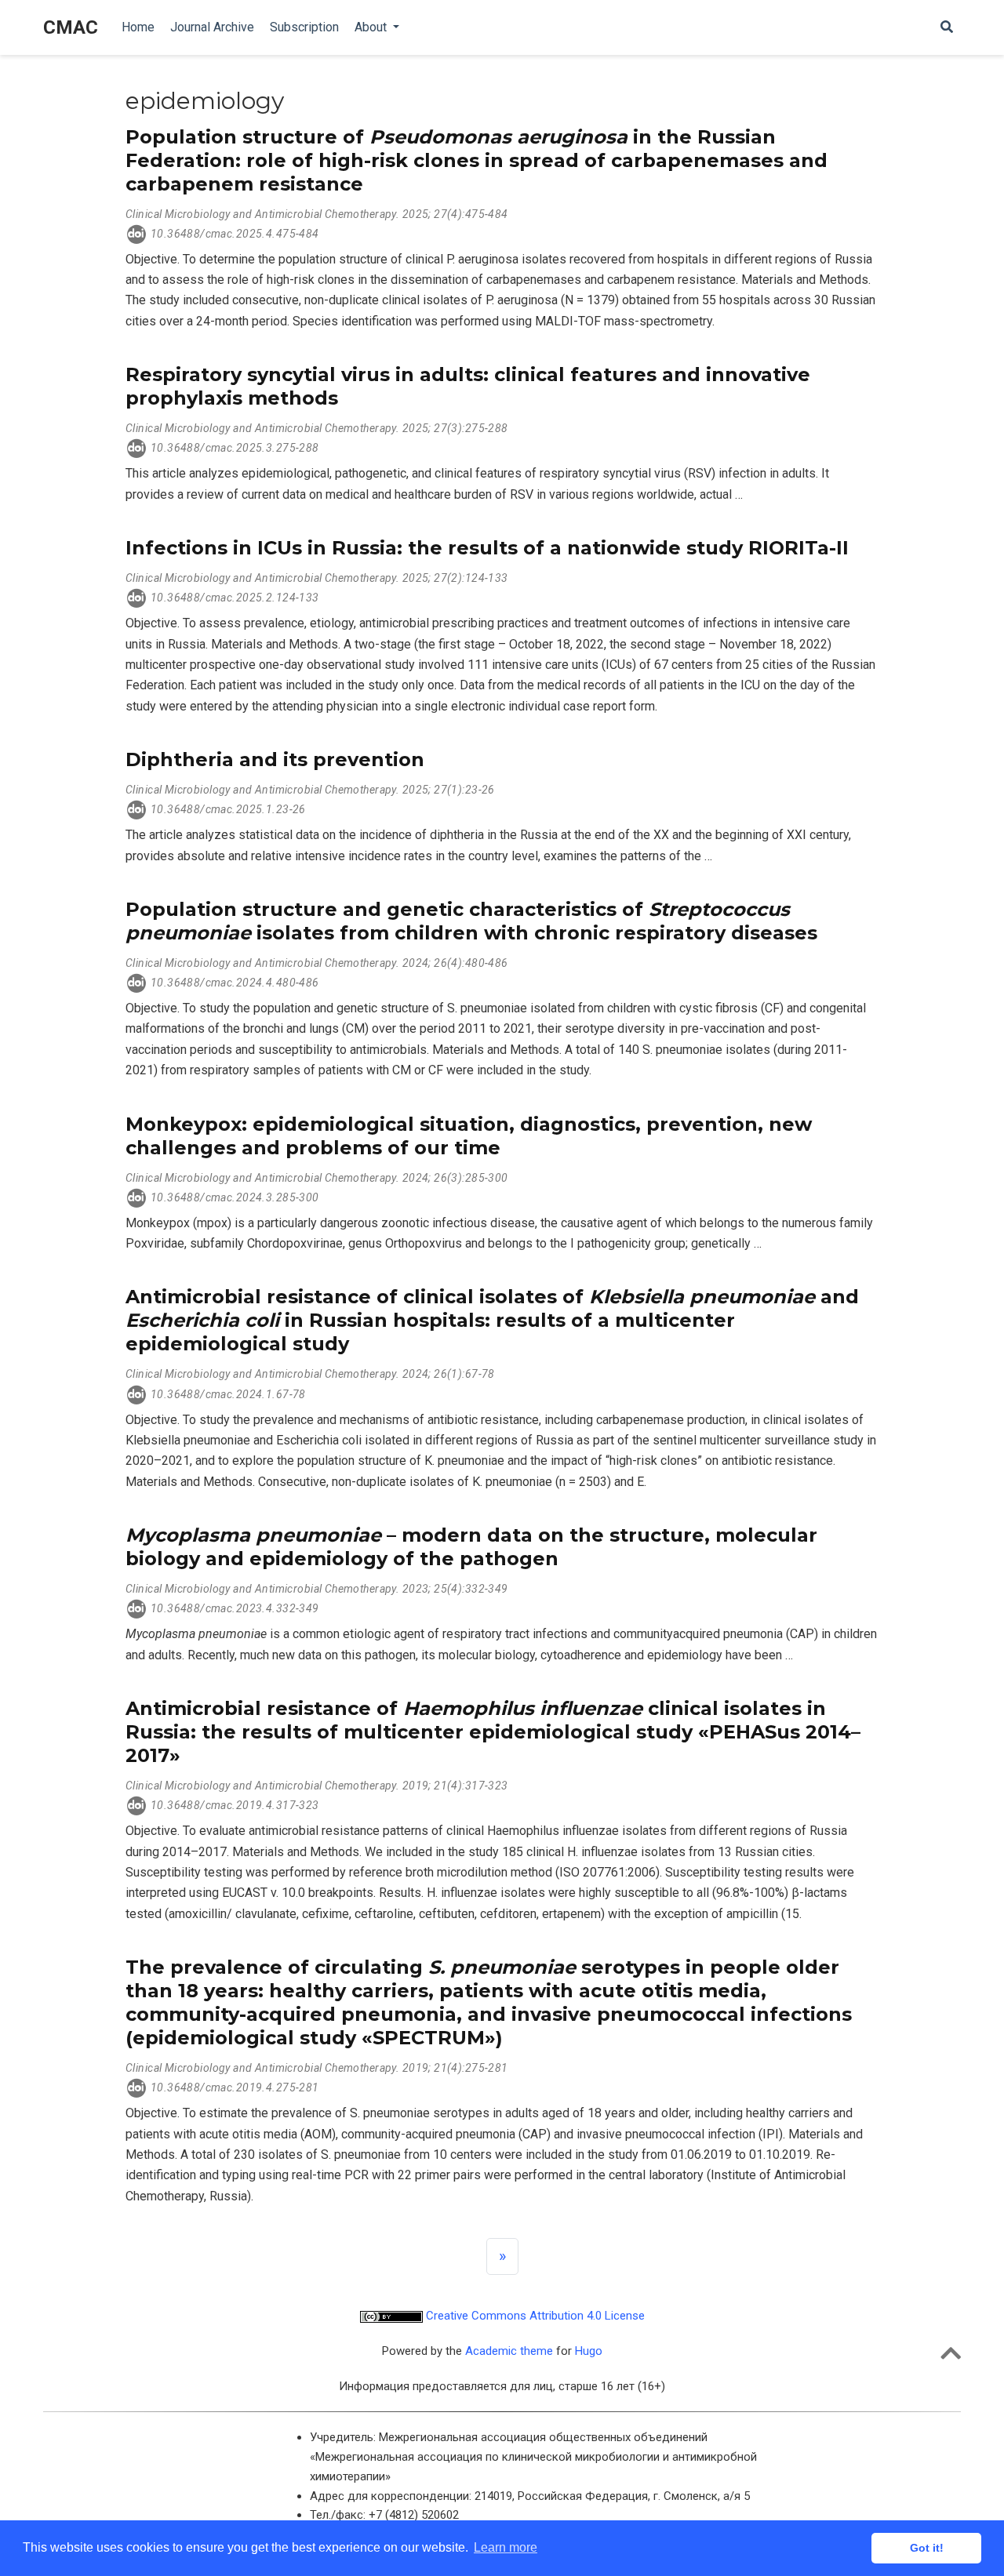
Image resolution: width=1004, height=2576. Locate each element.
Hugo (589, 2351)
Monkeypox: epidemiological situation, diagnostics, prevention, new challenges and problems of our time (469, 1136)
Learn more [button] (506, 2547)
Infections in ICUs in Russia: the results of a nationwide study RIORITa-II (487, 548)
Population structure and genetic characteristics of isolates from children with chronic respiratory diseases (471, 921)
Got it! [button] (927, 2548)
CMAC (71, 27)
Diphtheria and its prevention (275, 759)
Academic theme (509, 2351)
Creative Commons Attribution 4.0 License (534, 2316)
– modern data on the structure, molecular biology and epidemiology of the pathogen (471, 1547)
